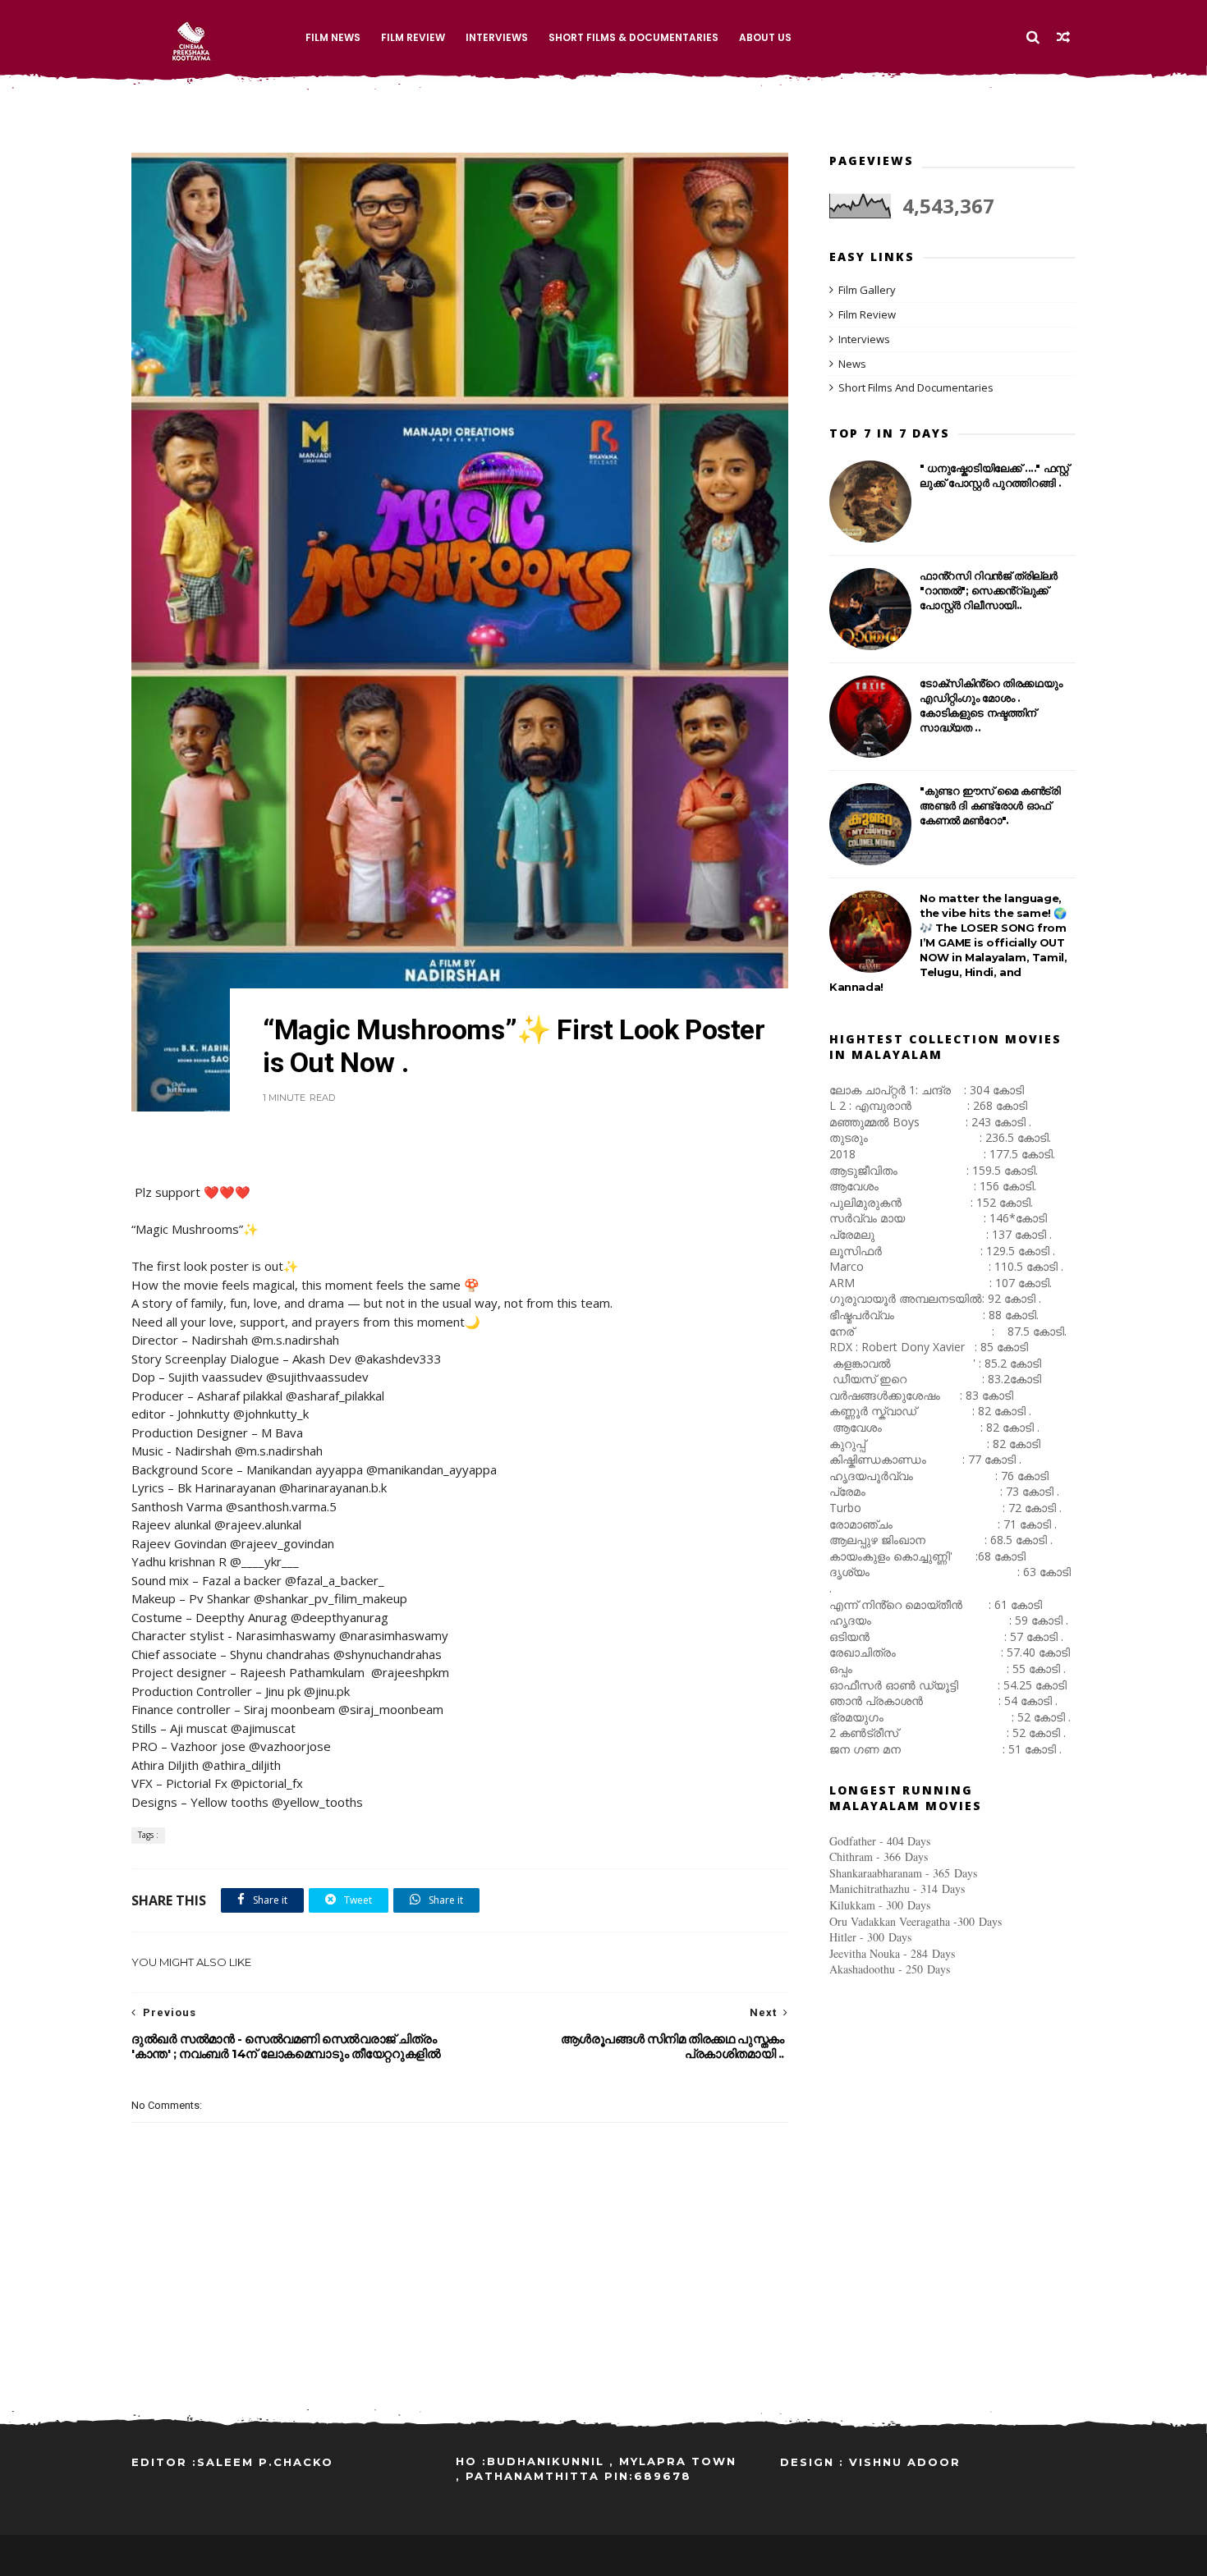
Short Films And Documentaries (916, 387)
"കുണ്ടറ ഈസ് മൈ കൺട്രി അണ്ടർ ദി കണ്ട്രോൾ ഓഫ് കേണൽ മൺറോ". (990, 805)
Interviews (497, 37)
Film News (333, 37)
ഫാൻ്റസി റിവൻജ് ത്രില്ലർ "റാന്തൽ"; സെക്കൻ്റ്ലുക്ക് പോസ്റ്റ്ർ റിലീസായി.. (989, 590)
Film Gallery (867, 290)
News (852, 364)
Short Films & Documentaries (633, 37)
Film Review (413, 37)
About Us (765, 37)
